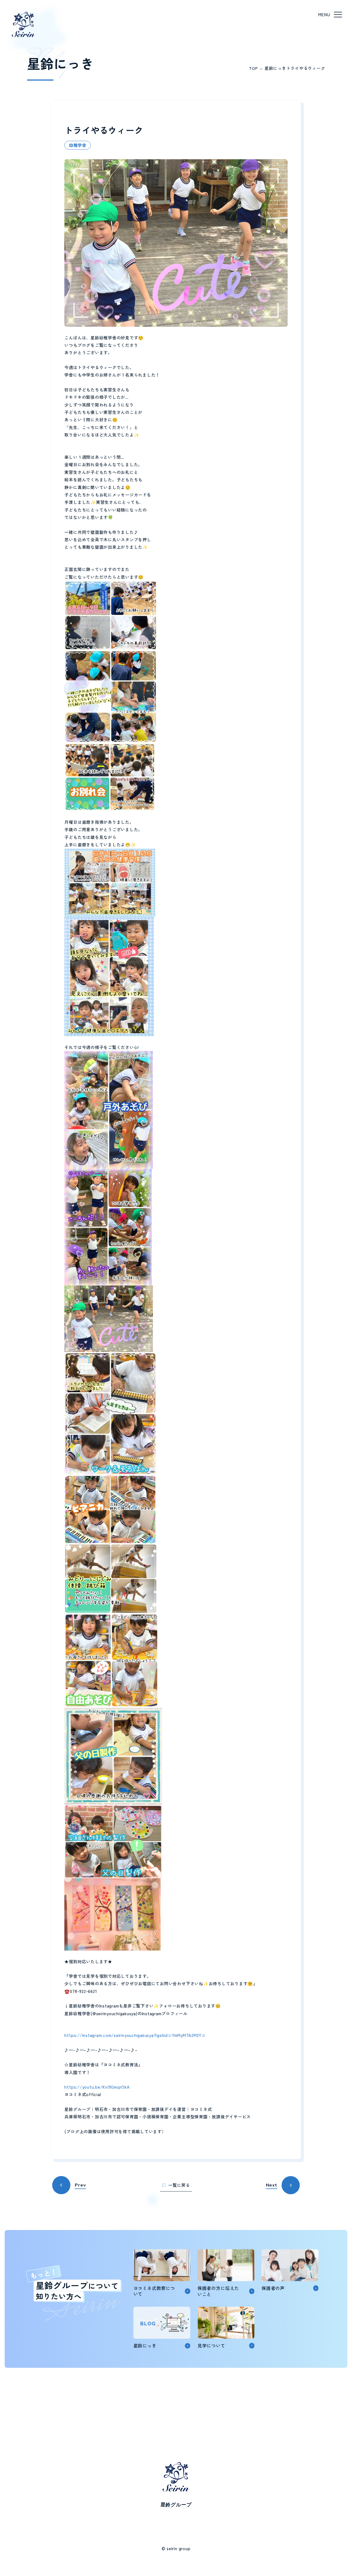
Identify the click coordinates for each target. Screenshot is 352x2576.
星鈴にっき (275, 68)
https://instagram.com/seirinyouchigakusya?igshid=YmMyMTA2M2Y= (135, 2035)
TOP (253, 68)
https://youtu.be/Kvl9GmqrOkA (97, 2087)
